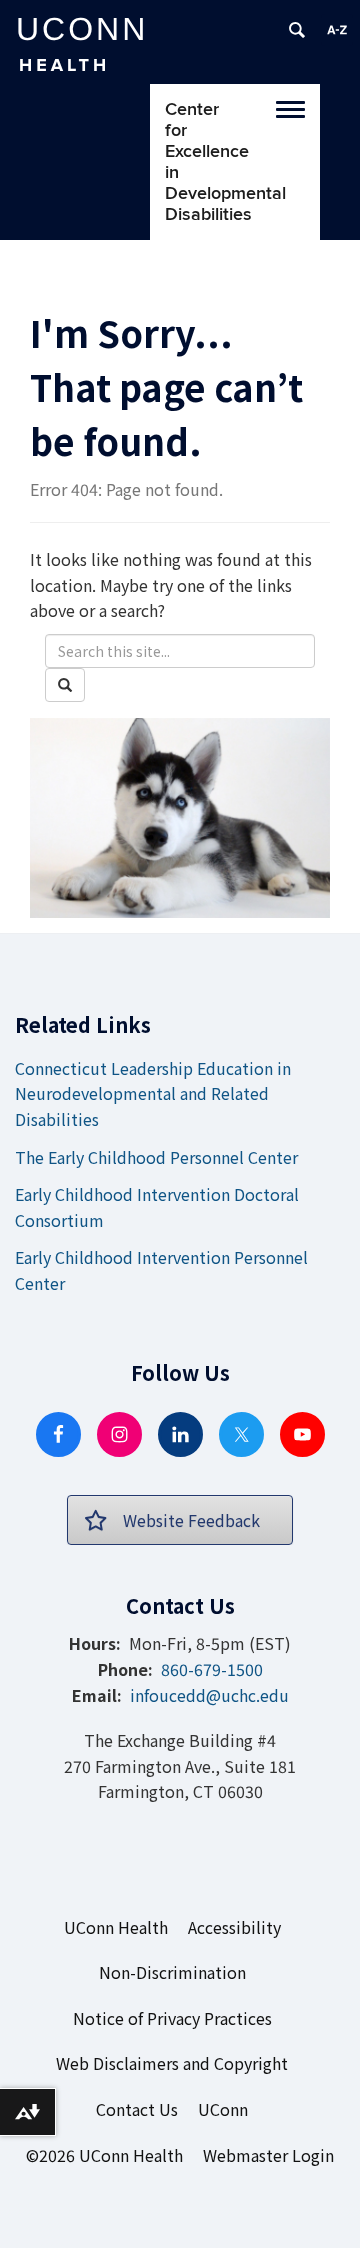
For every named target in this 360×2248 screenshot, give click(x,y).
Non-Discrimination (172, 1972)
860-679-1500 (212, 1669)
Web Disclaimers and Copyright (172, 2063)
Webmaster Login (268, 2155)
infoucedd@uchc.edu (209, 1695)
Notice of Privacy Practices (172, 2018)
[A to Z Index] (337, 30)
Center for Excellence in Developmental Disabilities (177, 162)
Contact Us (137, 2109)
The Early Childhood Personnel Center (156, 1157)
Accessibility (234, 1927)
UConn (223, 2109)
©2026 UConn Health (104, 2155)
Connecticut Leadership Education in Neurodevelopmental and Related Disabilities (153, 1093)
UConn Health (116, 1927)
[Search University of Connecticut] (297, 30)
